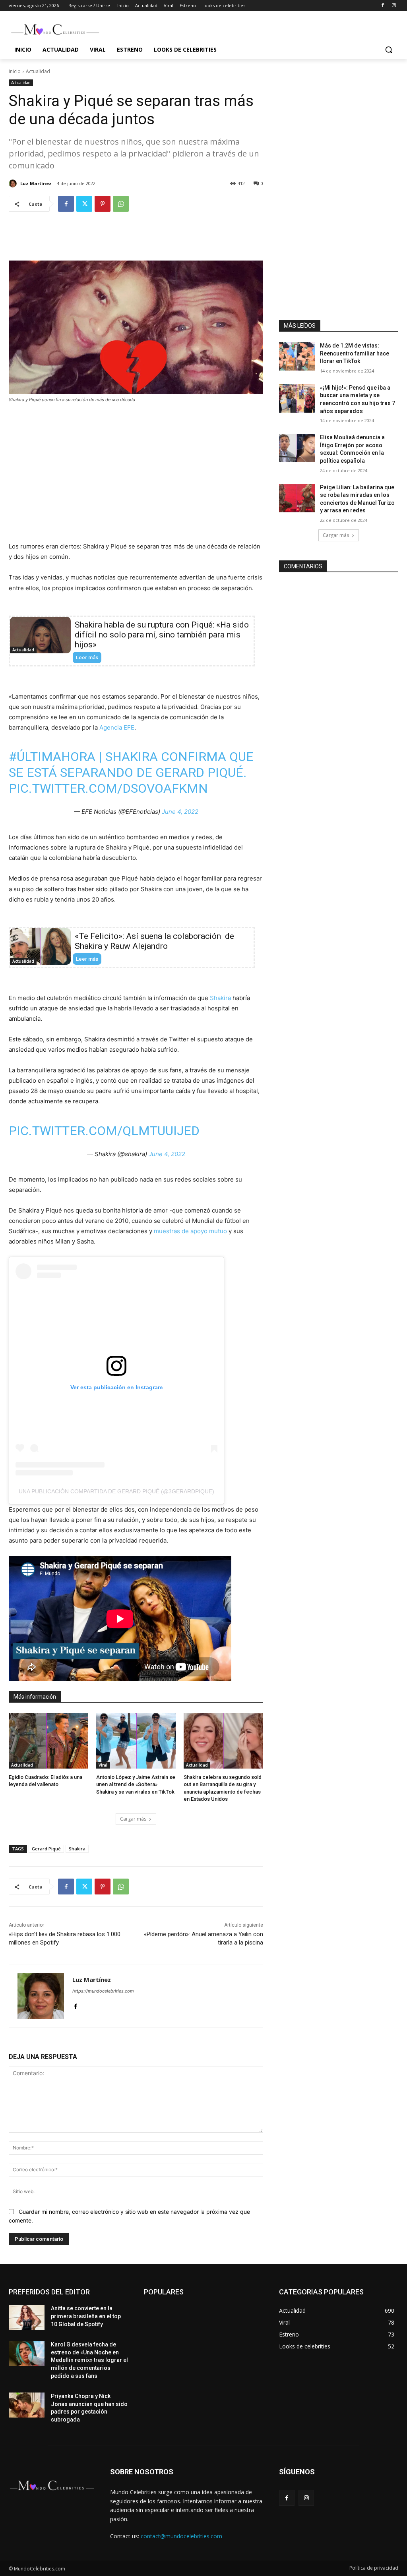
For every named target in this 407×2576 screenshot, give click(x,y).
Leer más (87, 658)
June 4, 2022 (180, 812)
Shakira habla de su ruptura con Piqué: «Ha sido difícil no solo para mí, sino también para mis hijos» (162, 635)
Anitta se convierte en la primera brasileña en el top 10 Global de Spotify (86, 2316)
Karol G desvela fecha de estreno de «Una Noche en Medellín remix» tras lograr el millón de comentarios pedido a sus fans (89, 2360)
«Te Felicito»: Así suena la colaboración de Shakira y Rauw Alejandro (154, 941)
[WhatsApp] (121, 204)
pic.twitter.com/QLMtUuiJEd (104, 1131)
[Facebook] (383, 6)
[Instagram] (394, 6)
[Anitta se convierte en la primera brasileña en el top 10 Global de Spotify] (27, 2317)
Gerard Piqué (46, 1849)
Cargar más (133, 1819)
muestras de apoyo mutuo (190, 1231)
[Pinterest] (103, 204)
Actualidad (38, 71)
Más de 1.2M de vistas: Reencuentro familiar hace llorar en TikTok (355, 353)
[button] (389, 50)
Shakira (220, 998)
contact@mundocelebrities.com (181, 2536)
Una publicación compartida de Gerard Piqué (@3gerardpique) (116, 1491)
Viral (103, 1765)
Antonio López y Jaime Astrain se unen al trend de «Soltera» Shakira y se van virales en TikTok (136, 1784)
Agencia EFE (117, 727)
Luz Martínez (36, 183)
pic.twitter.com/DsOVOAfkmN (108, 788)
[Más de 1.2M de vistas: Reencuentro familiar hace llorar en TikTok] (297, 356)
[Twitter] (84, 204)
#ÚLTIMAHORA (52, 757)
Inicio (15, 71)
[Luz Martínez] (14, 183)
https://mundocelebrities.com (103, 1991)
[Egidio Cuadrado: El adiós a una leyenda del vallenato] (48, 1741)
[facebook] (75, 2005)
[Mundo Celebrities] (55, 29)
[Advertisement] (136, 242)
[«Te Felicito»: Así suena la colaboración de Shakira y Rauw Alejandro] (40, 946)
